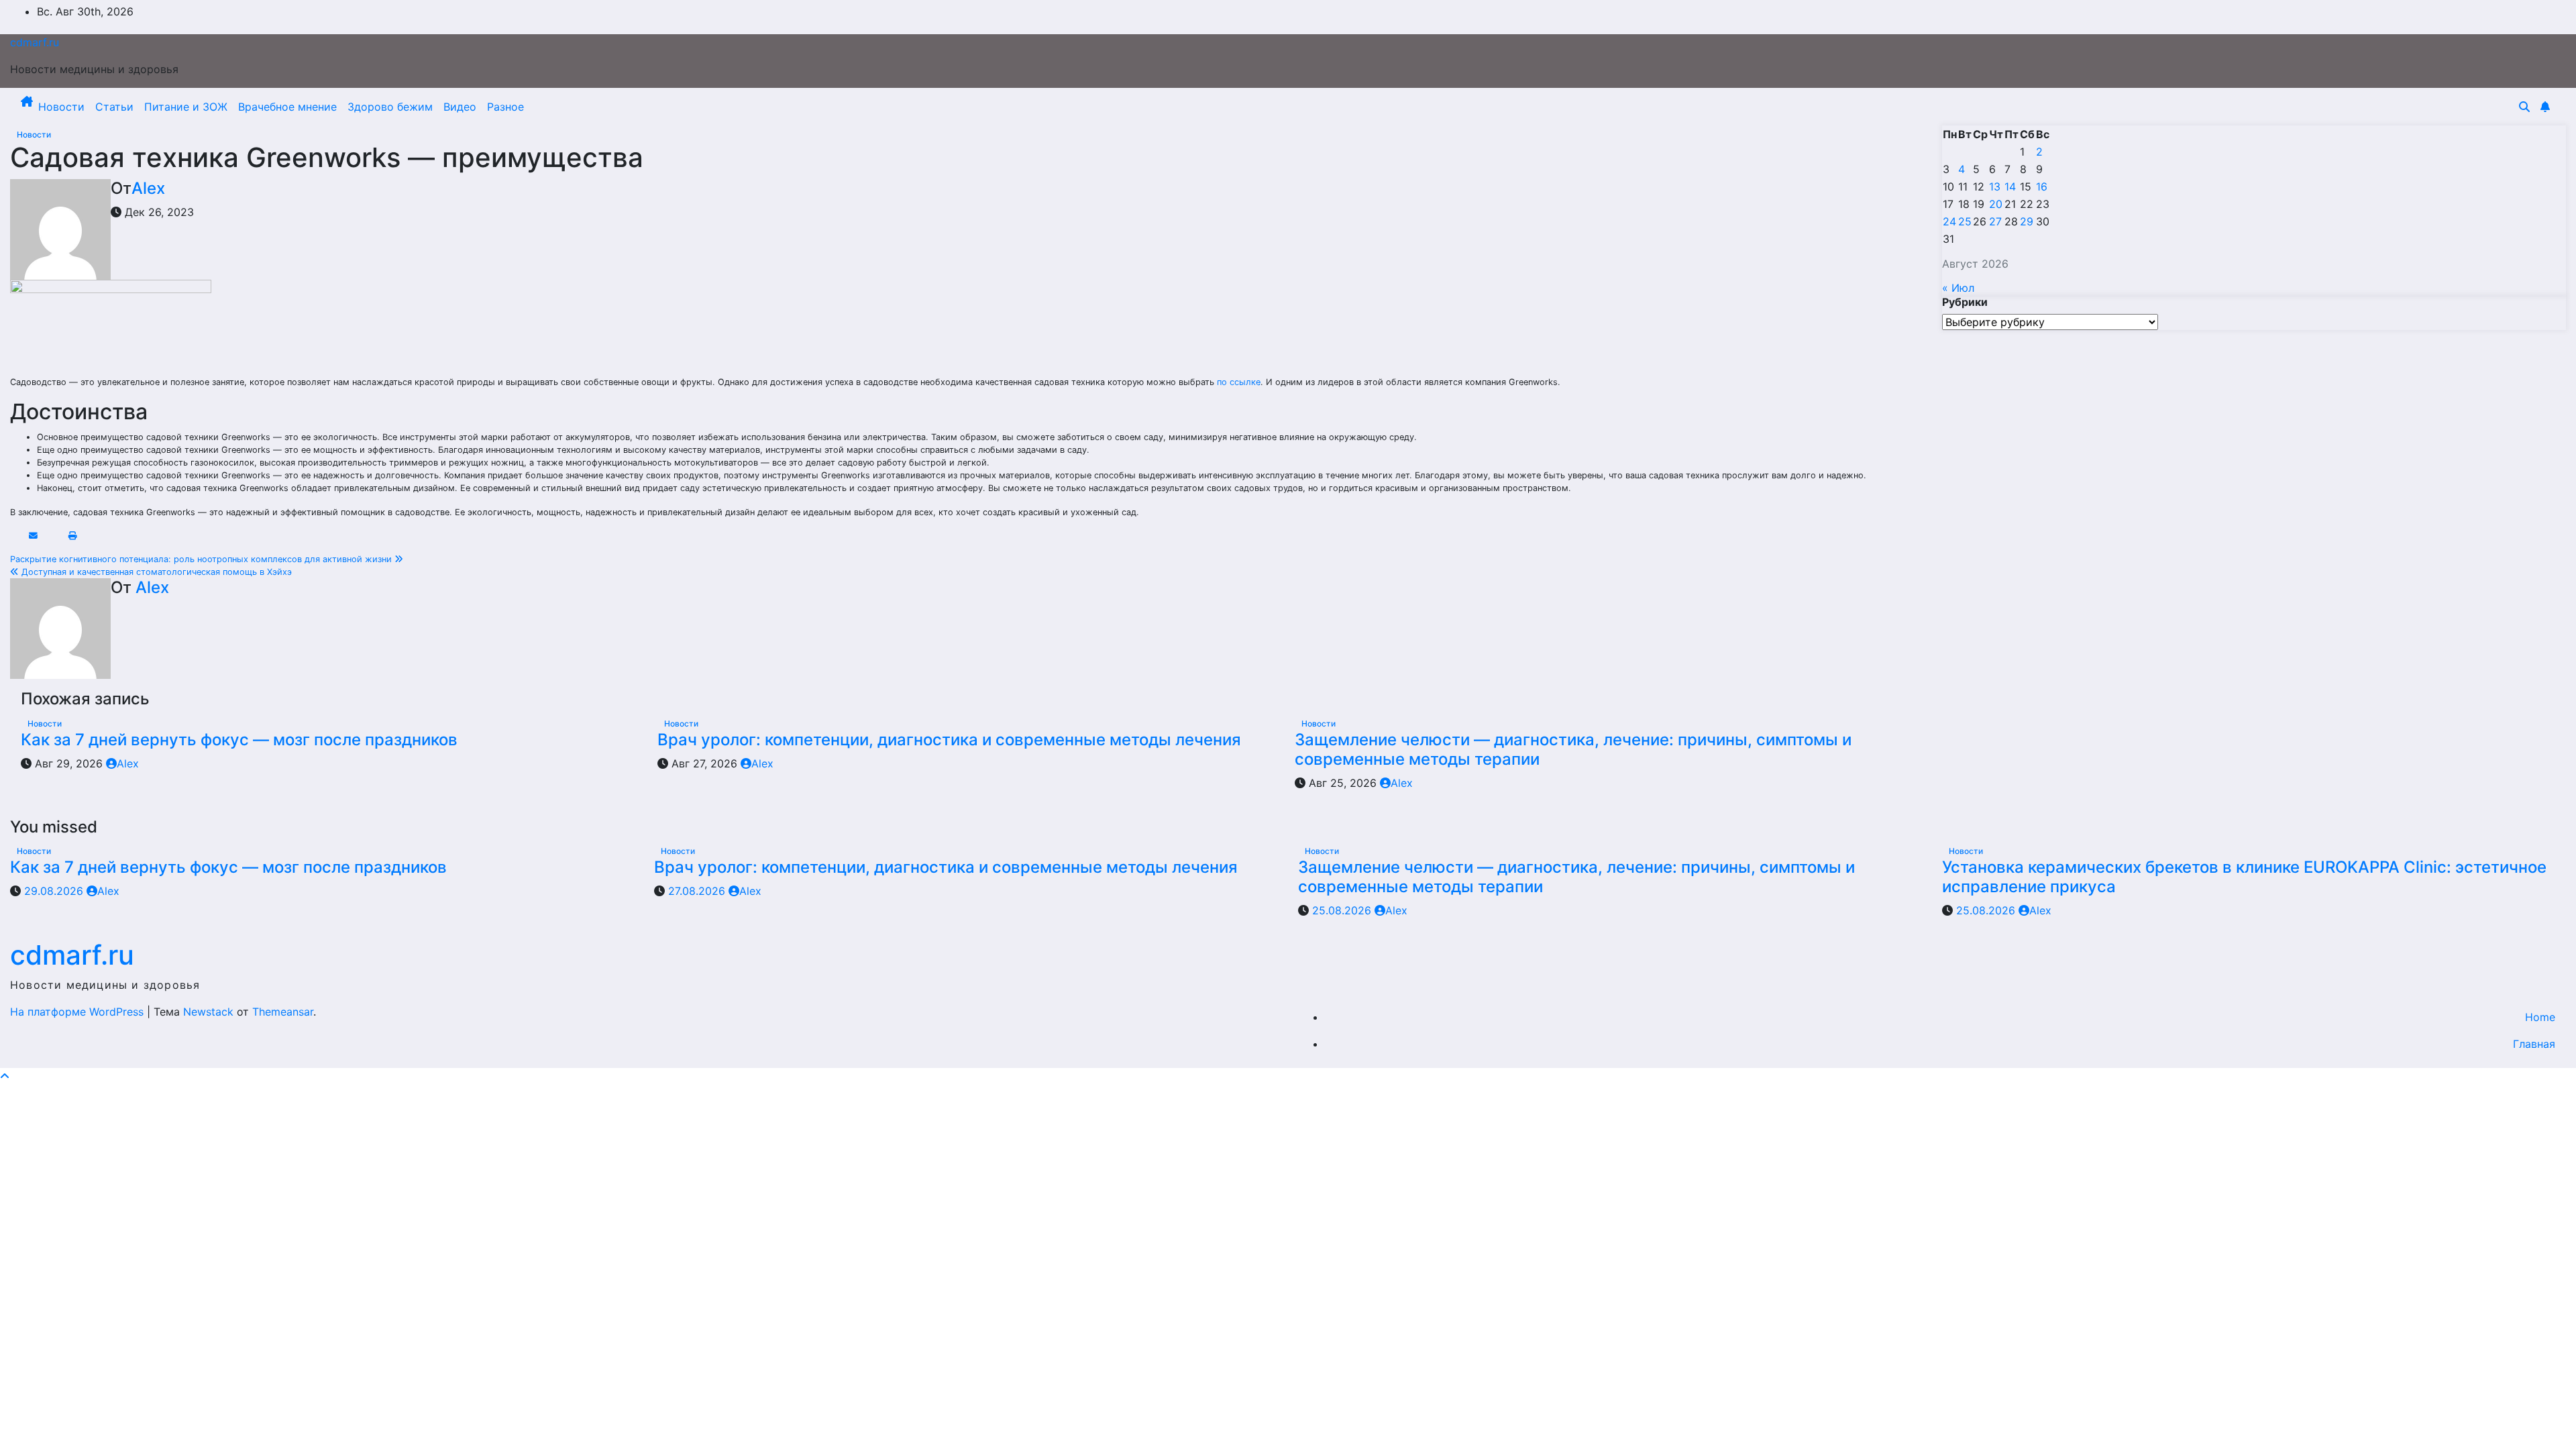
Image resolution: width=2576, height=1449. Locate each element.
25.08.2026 (1343, 910)
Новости (61, 107)
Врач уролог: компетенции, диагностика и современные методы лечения (949, 740)
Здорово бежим (390, 107)
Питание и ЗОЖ (186, 107)
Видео (460, 107)
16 (2042, 186)
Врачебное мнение (287, 107)
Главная (2534, 1044)
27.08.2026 (698, 891)
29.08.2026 (55, 891)
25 (1965, 221)
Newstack (208, 1012)
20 (1996, 204)
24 (1949, 221)
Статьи (114, 107)
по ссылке (1239, 382)
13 (1995, 186)
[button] (2524, 107)
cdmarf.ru (35, 42)
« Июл (1958, 288)
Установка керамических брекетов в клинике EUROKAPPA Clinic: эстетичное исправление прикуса (2244, 877)
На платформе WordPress (78, 1012)
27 (1995, 221)
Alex (148, 188)
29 (2027, 221)
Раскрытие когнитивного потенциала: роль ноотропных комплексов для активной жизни (202, 559)
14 (2010, 186)
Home (2540, 1017)
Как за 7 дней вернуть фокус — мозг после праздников (239, 740)
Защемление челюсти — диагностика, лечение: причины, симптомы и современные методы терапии (1573, 749)
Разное (505, 107)
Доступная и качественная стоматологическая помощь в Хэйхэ (155, 572)
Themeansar (283, 1012)
